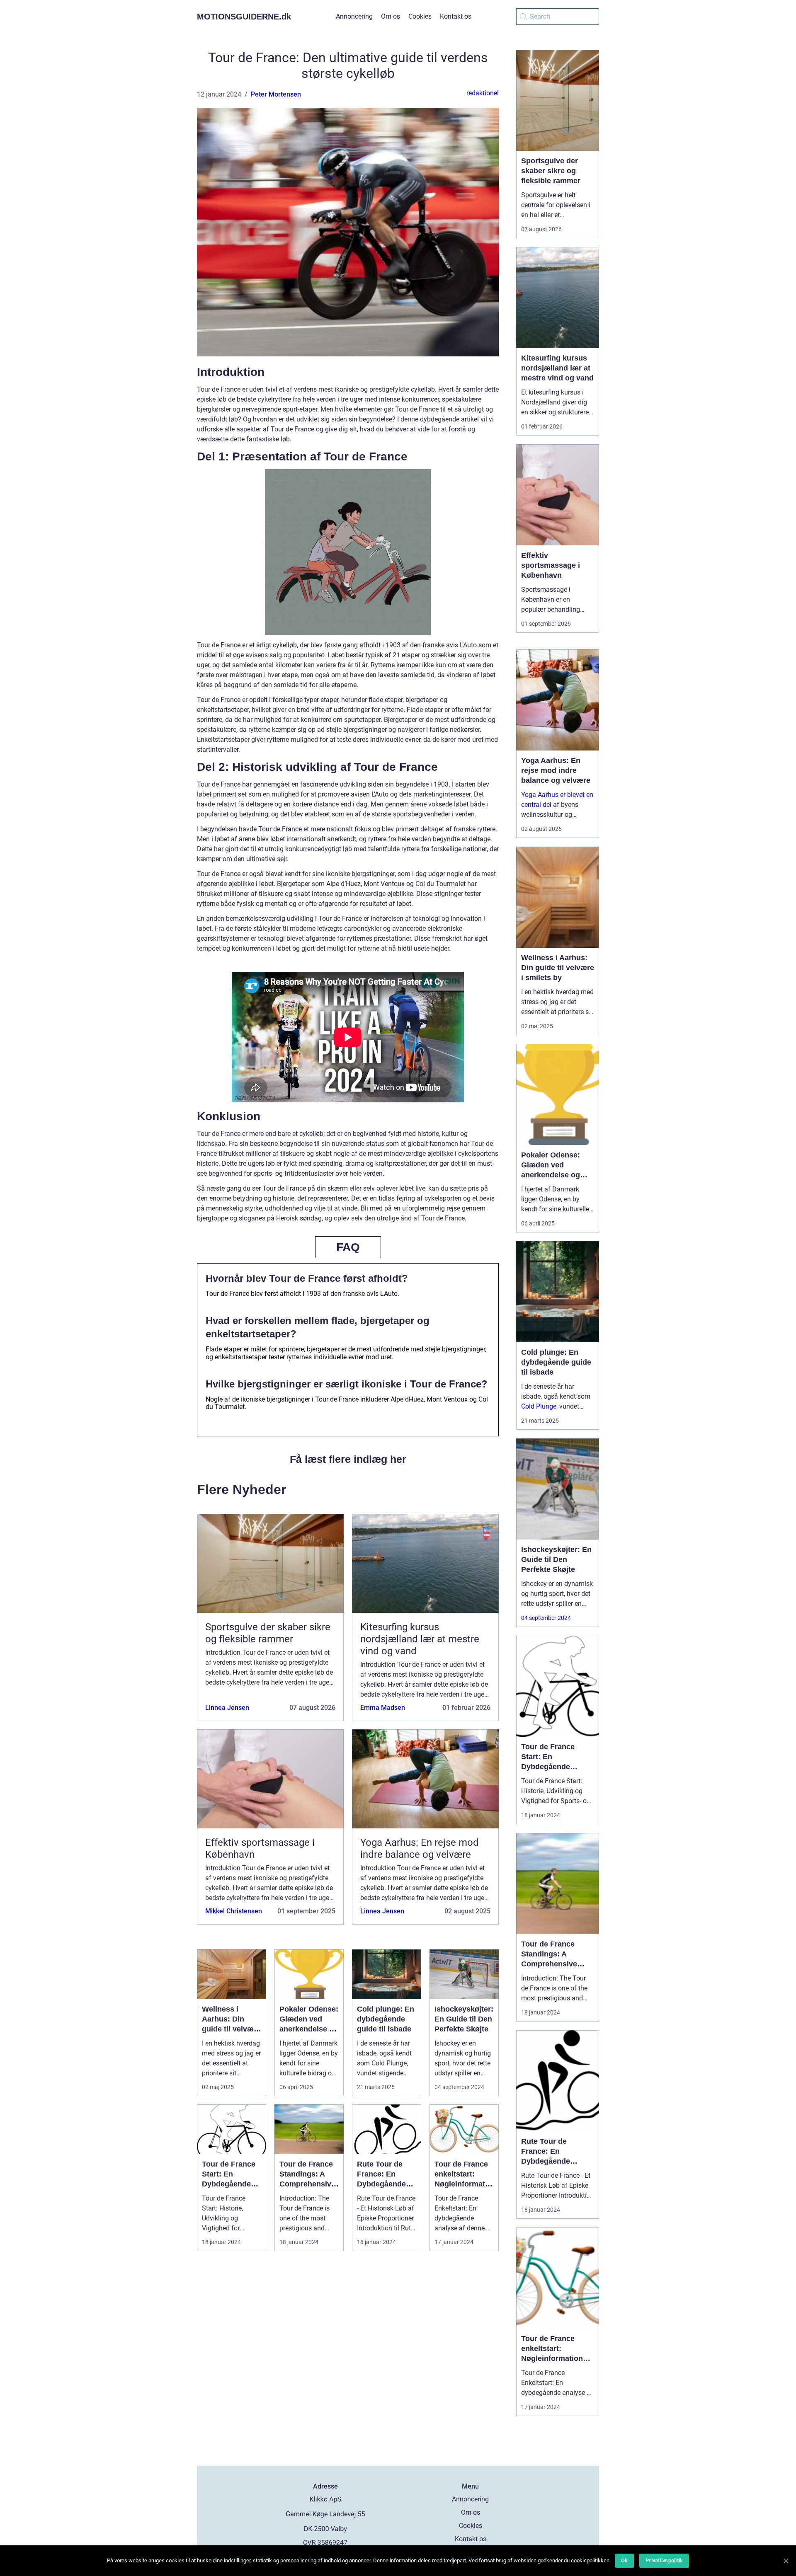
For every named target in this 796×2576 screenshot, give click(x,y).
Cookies (420, 16)
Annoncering (354, 16)
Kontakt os (456, 16)
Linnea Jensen (227, 1708)
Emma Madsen (383, 1708)
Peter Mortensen (276, 94)
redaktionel (483, 93)
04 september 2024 (546, 1618)
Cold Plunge (539, 1406)
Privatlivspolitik (664, 2560)
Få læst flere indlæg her (348, 1459)
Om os (391, 16)
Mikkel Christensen (234, 1911)
